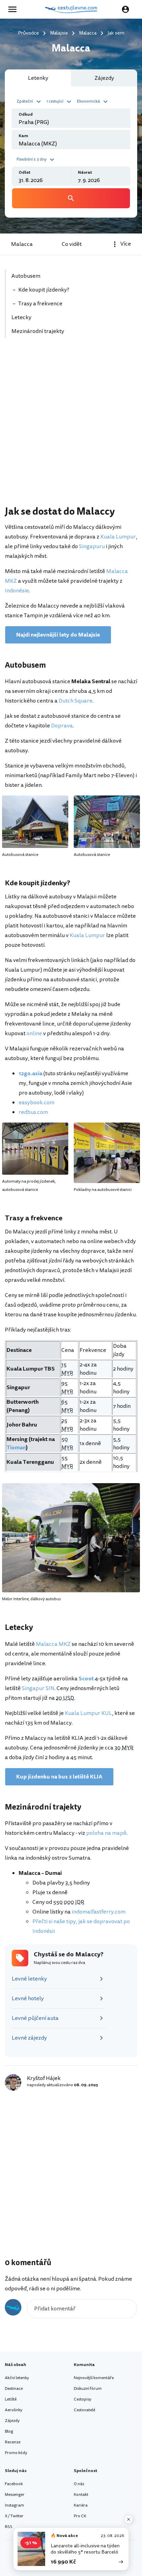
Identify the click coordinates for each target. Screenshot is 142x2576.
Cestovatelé (84, 2410)
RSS (9, 2527)
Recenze (13, 2442)
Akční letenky (17, 2378)
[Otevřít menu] (14, 9)
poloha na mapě (106, 1833)
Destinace (14, 2389)
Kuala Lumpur (118, 537)
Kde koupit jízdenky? (44, 290)
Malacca (22, 244)
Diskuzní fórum (88, 2389)
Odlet (24, 173)
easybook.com (37, 1103)
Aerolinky (14, 2410)
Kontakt (81, 2495)
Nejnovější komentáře (94, 2378)
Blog (9, 2431)
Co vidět (72, 244)
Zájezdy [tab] (104, 78)
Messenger (15, 2495)
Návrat (85, 173)
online (34, 1033)
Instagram (14, 2505)
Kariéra (81, 2505)
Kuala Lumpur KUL (88, 1713)
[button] (30, 101)
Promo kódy (16, 2453)
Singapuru (92, 546)
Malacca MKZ (53, 1644)
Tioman (16, 1448)
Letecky (21, 317)
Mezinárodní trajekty (38, 331)
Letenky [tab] (38, 78)
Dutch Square (75, 701)
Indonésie (17, 591)
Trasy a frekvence (40, 304)
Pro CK (80, 2516)
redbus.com (33, 1112)
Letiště (11, 2399)
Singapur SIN (38, 1688)
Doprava (62, 726)
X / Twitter (14, 2516)
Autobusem (26, 276)
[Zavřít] (129, 2519)
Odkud (26, 115)
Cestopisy (83, 2399)
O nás (79, 2484)
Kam (23, 136)
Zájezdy (12, 2421)
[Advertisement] (71, 426)
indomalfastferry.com (99, 1912)
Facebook (14, 2484)
